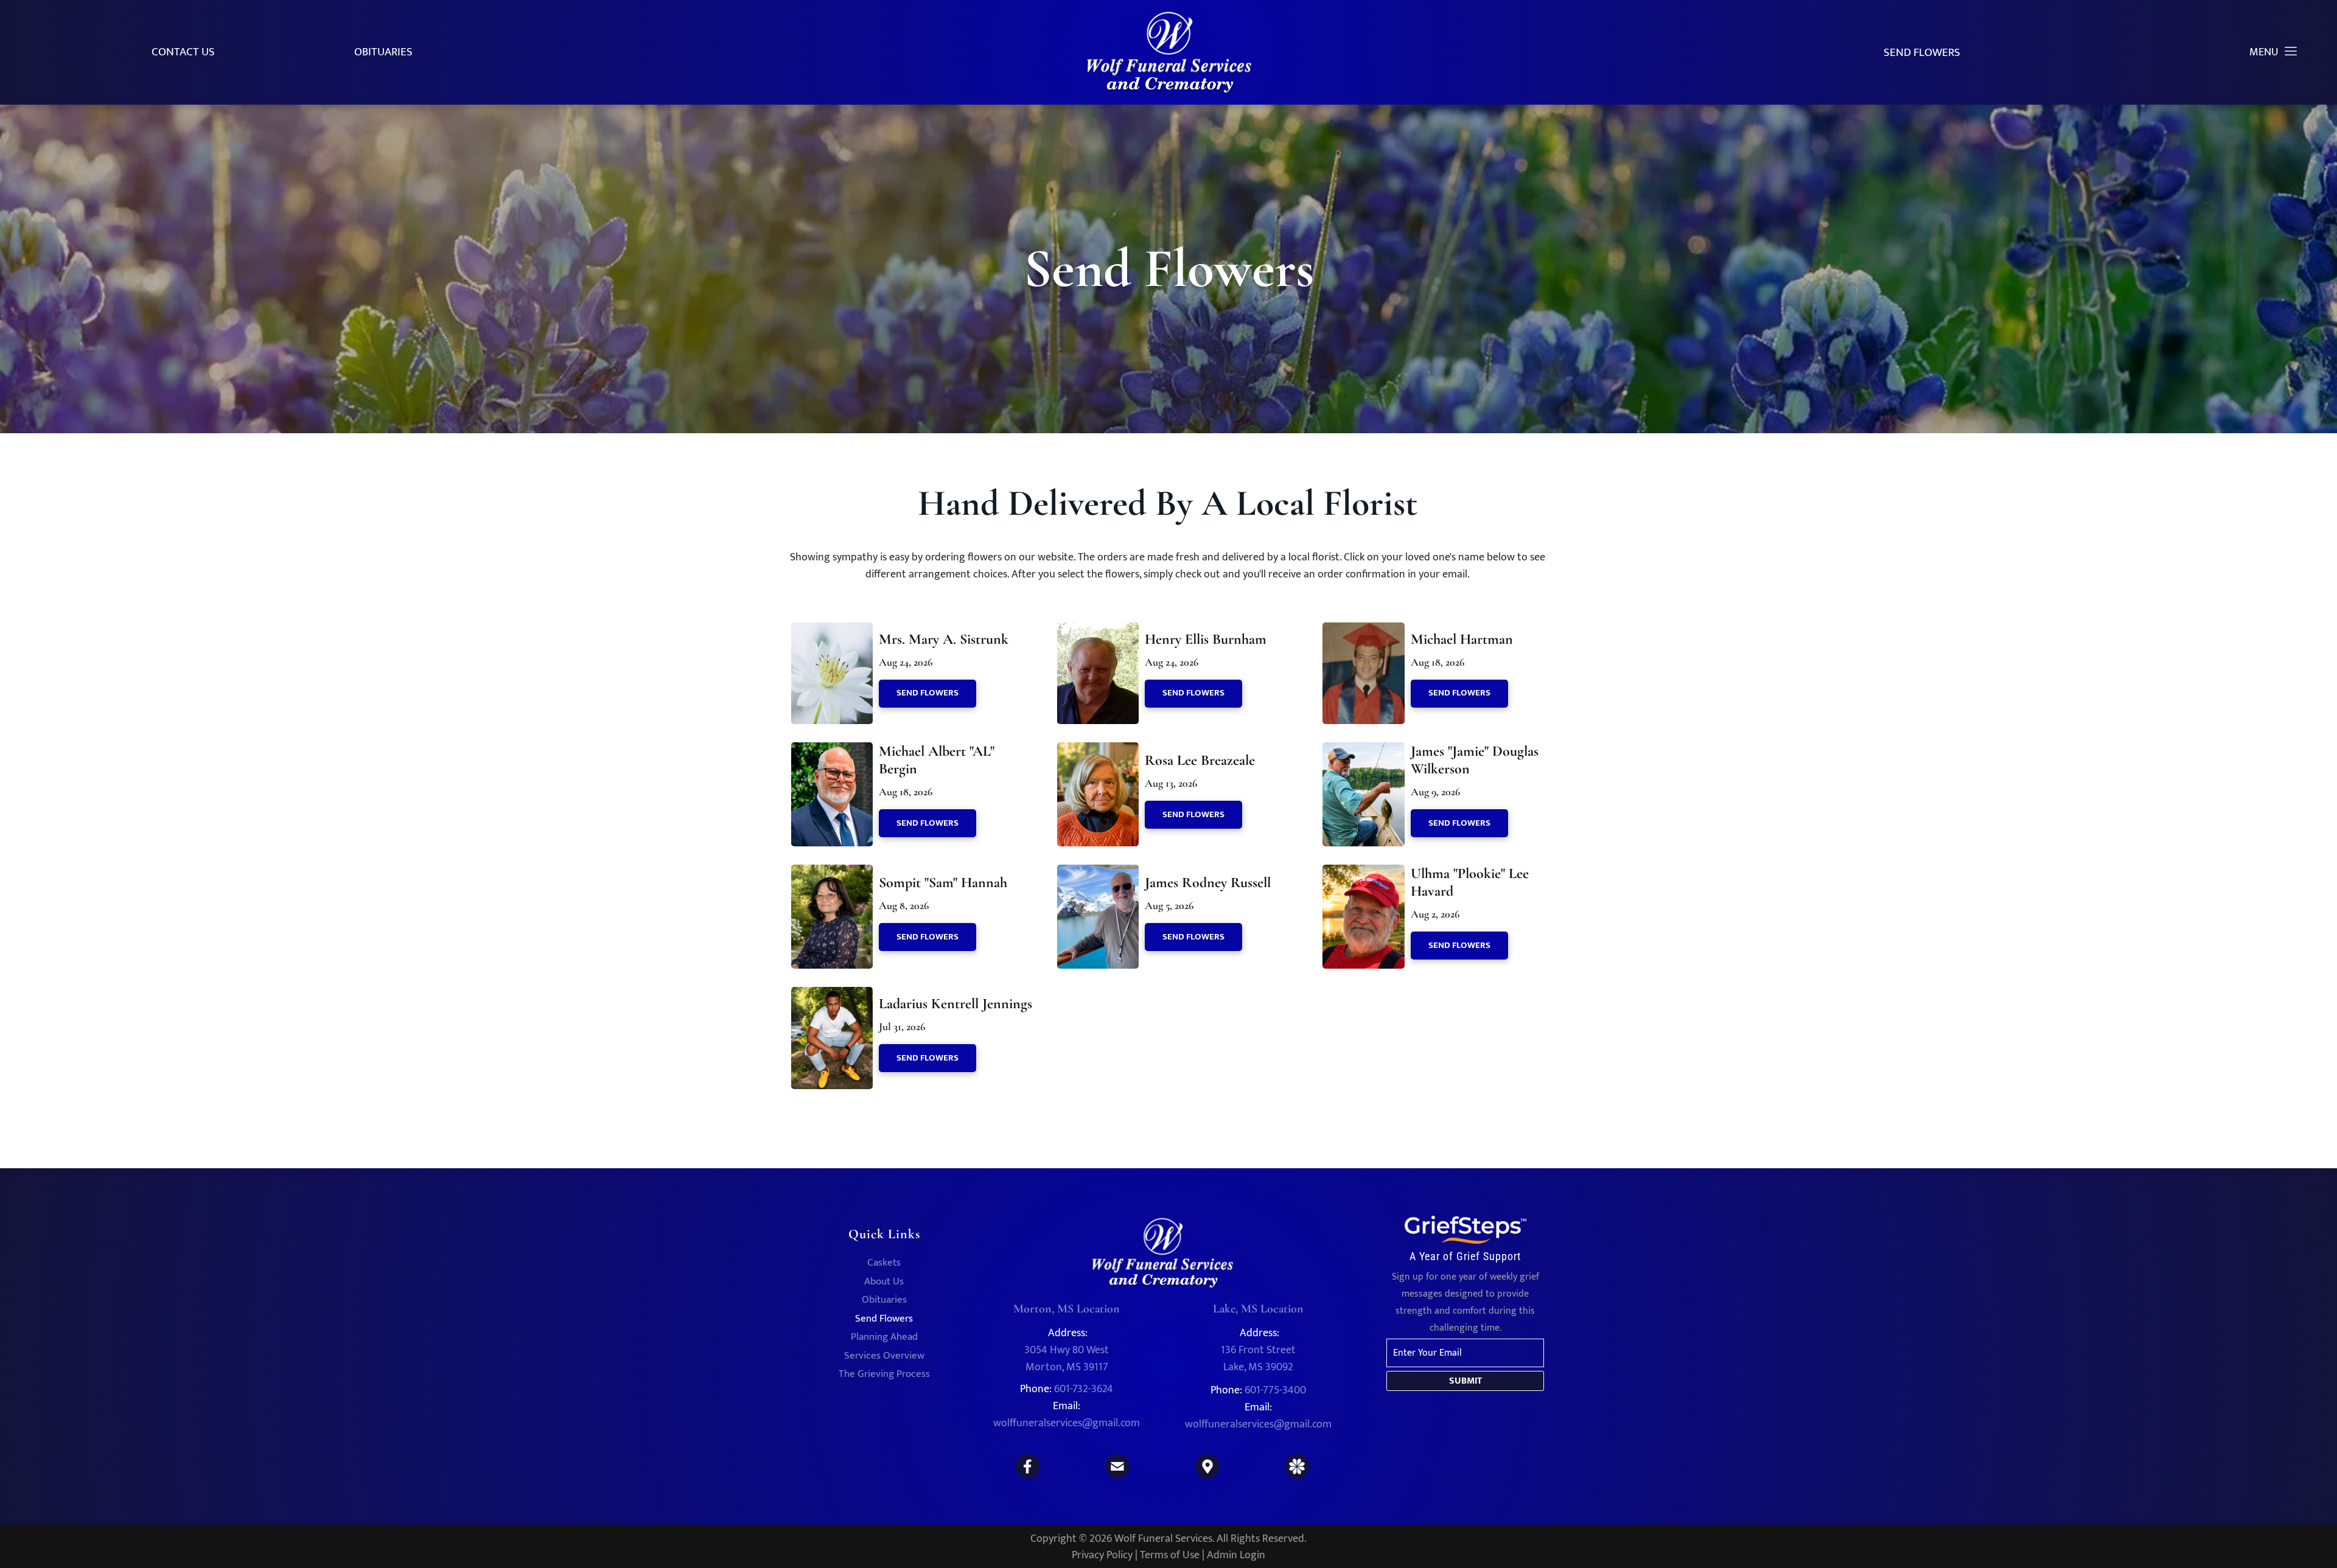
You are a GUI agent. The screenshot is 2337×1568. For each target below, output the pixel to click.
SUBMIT (1465, 1381)
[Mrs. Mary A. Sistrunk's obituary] (832, 630)
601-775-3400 (1275, 1390)
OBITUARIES (383, 52)
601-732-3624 (1084, 1389)
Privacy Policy (1102, 1555)
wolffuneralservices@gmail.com (1067, 1423)
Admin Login (1236, 1555)
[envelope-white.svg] (1117, 1476)
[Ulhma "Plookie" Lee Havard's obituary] (1363, 873)
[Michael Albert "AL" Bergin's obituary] (832, 750)
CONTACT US (183, 52)
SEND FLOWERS (1922, 53)
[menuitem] (884, 1265)
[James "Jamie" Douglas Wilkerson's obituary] (1363, 750)
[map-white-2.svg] (1207, 1476)
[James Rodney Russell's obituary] (1098, 873)
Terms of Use (1170, 1555)
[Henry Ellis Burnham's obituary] (1098, 630)
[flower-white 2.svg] (1297, 1476)
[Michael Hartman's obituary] (1363, 630)
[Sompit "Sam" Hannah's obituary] (832, 873)
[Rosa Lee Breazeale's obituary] (1098, 750)
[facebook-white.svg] (1028, 1476)
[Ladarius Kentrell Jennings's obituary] (832, 995)
